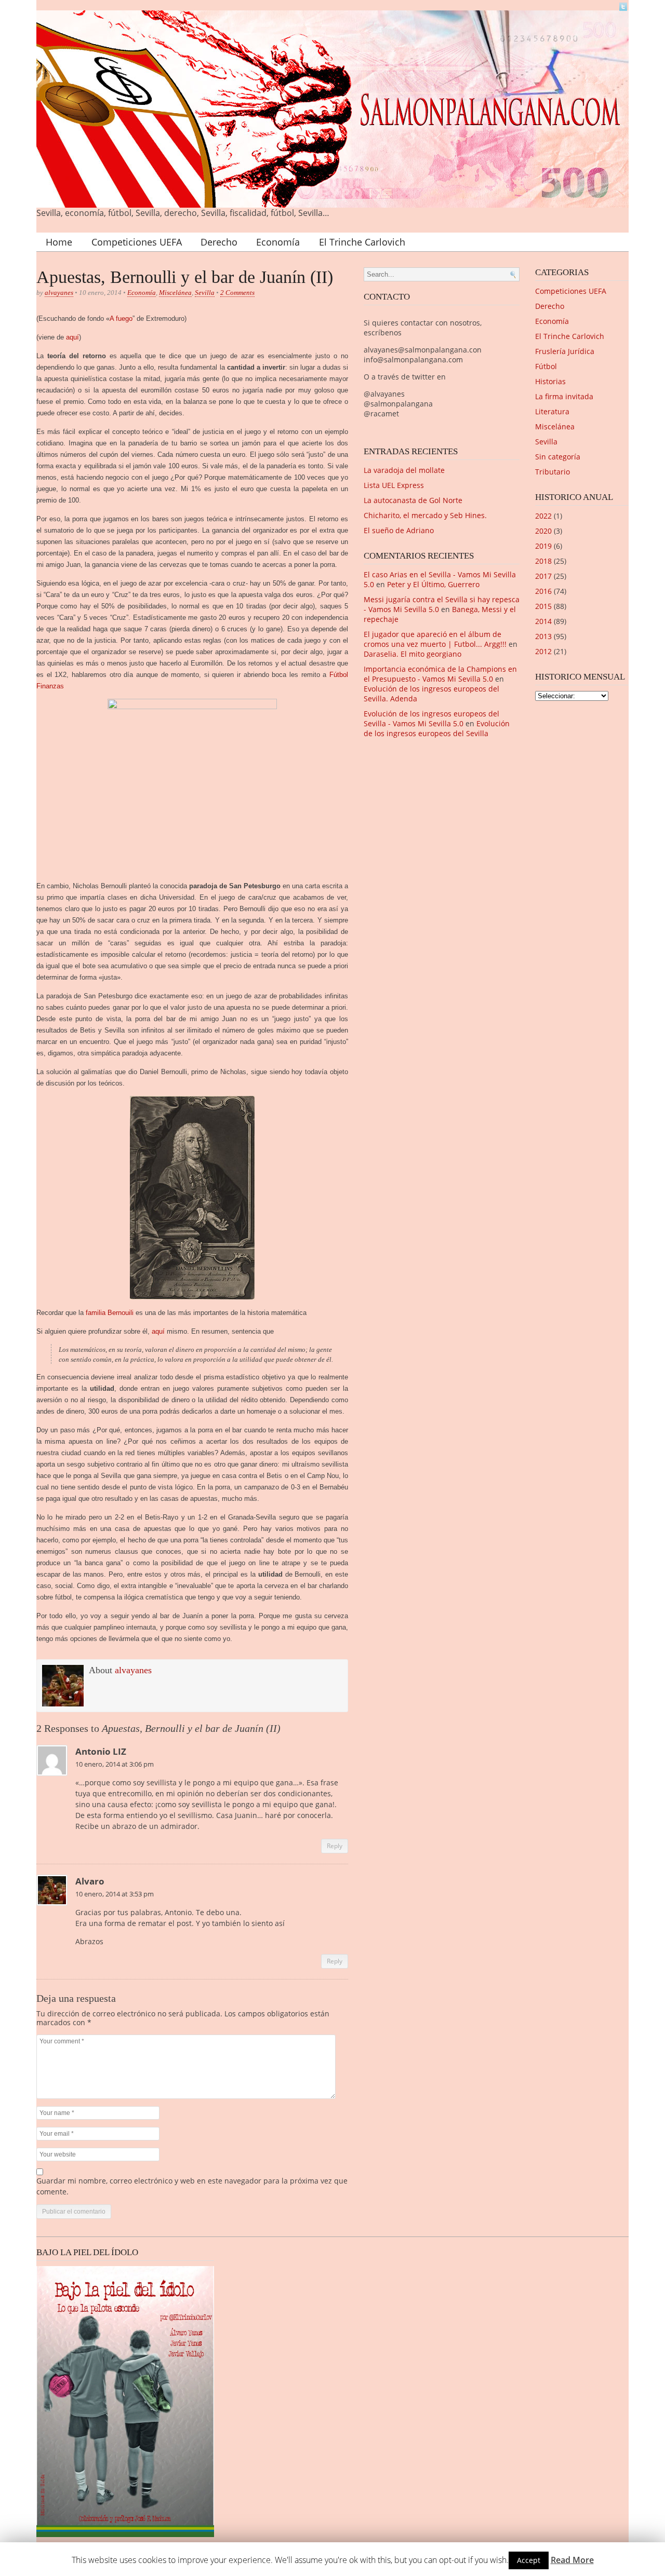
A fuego (121, 318)
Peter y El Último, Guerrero (433, 584)
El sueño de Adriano (399, 530)
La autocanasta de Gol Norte (413, 500)
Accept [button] (529, 2560)
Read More (572, 2560)
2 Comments (237, 293)
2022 (543, 516)
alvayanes (59, 293)
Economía (278, 242)
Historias (550, 381)
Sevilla (205, 293)
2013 (543, 636)
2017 (543, 576)
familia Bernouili (110, 1313)
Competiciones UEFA (137, 242)
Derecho (219, 242)
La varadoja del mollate (404, 470)
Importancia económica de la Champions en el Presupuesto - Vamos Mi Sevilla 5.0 (440, 674)
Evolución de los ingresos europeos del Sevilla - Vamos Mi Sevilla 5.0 (431, 718)
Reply (335, 1846)
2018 (543, 561)
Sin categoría (558, 457)
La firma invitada (564, 396)
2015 (543, 606)
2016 (543, 591)
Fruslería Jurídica (565, 351)
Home (59, 242)
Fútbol (546, 366)
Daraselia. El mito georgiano (413, 654)
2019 (543, 546)
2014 (543, 621)
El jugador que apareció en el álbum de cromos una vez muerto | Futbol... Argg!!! (435, 639)
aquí (72, 337)
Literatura (552, 411)
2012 (543, 651)
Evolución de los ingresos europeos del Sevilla (437, 728)
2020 (543, 531)
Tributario (553, 472)
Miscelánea (175, 293)
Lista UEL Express (394, 485)
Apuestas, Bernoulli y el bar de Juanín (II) (185, 277)
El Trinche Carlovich (362, 242)
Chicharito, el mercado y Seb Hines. (425, 515)
